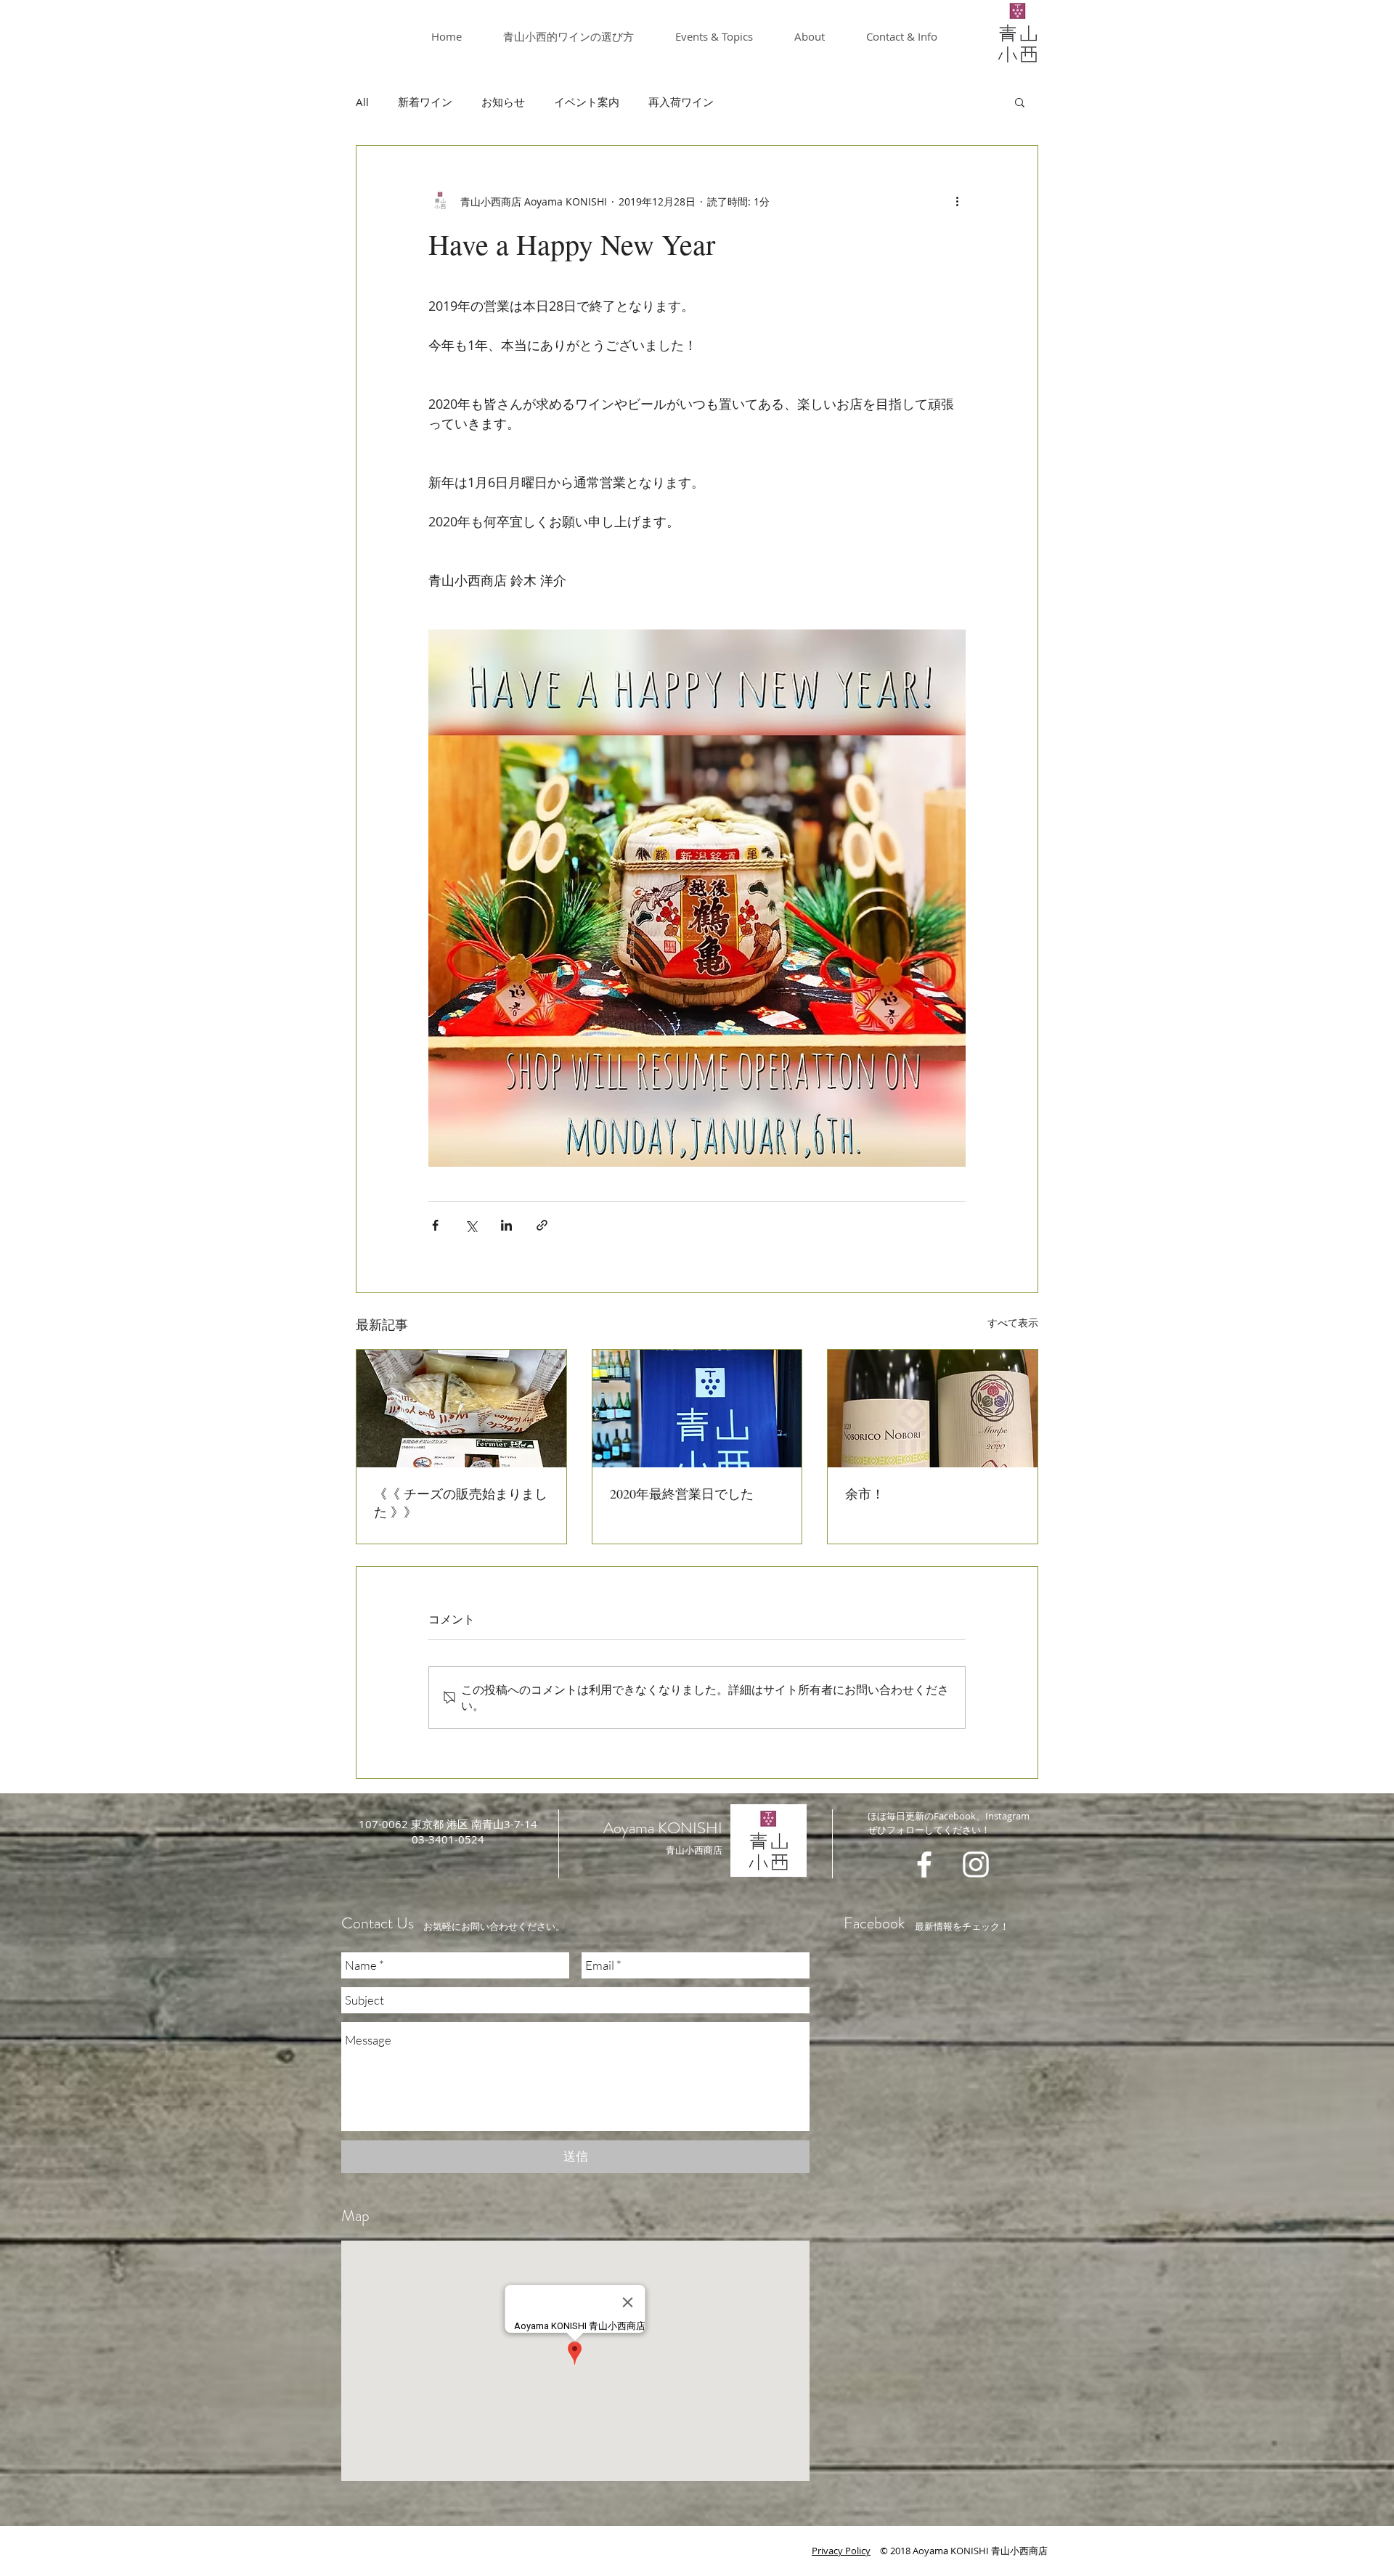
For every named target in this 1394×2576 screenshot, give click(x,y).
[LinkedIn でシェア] (506, 1225)
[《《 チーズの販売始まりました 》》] (461, 1409)
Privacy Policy (841, 2551)
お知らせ (503, 102)
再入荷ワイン (681, 102)
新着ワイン (425, 102)
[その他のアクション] (957, 201)
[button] (1020, 102)
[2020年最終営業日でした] (697, 1409)
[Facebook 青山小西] (924, 1864)
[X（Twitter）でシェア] (471, 1225)
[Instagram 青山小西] (976, 1864)
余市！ (865, 1493)
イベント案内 (587, 102)
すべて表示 (1013, 1322)
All (362, 102)
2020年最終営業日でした (682, 1493)
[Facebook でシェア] (435, 1225)
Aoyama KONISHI (663, 1828)
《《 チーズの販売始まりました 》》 (461, 1503)
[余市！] (933, 1409)
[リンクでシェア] (542, 1225)
